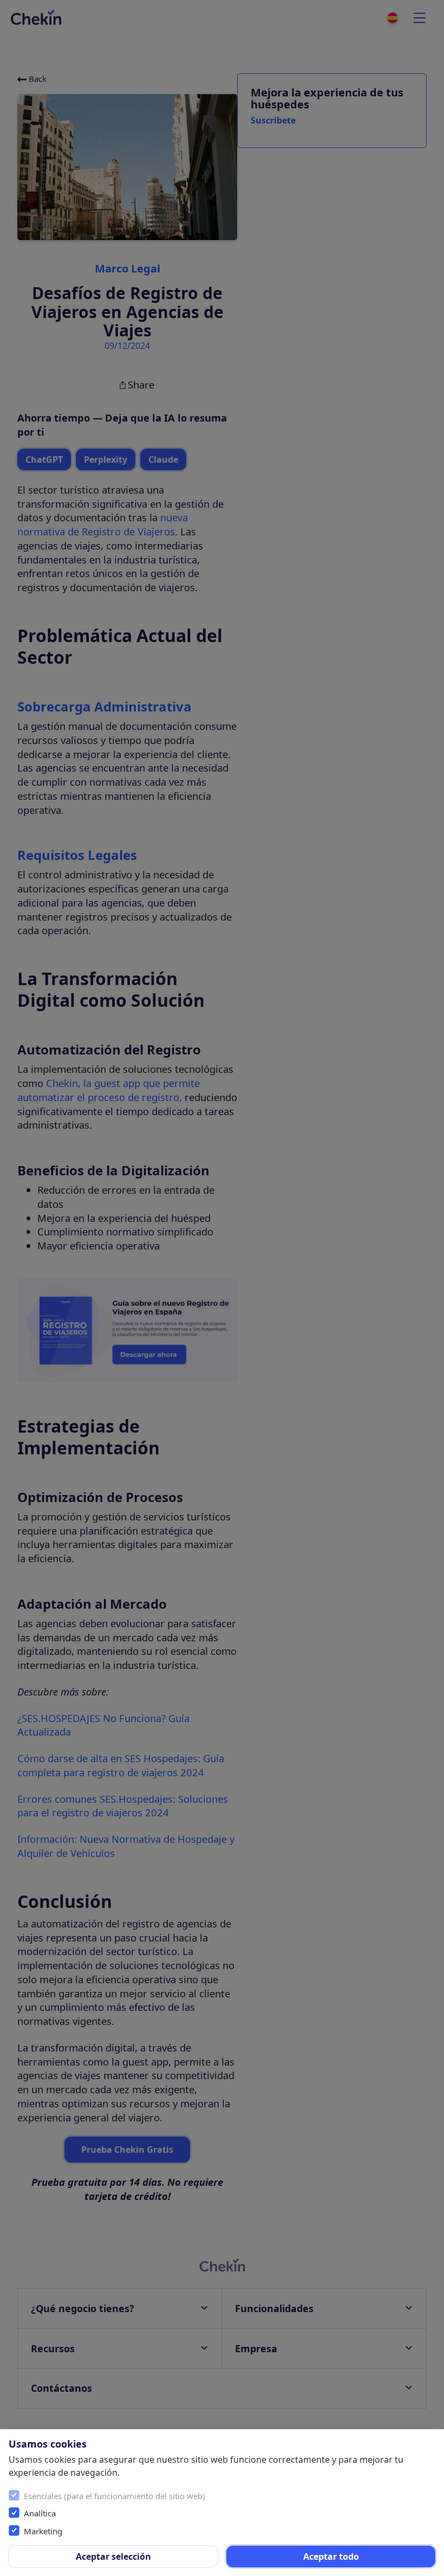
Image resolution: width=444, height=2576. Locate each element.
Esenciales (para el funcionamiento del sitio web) (115, 2496)
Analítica (40, 2513)
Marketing (43, 2531)
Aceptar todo (331, 2556)
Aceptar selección (113, 2556)
